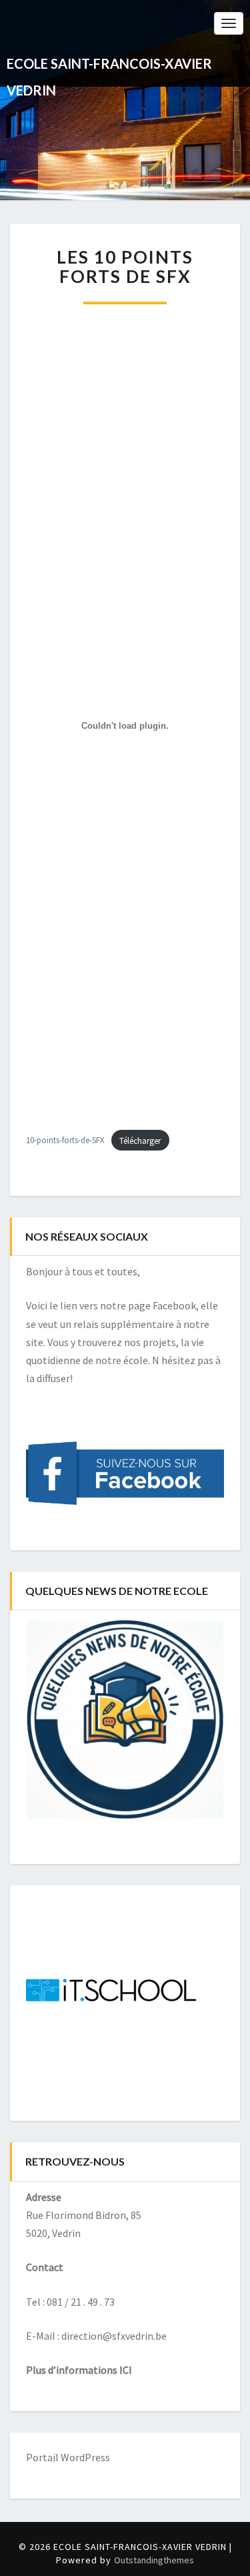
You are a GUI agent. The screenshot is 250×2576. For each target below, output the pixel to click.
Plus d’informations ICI (79, 2370)
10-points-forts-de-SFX (65, 1141)
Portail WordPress (68, 2457)
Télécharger (140, 1141)
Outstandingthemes (154, 2560)
